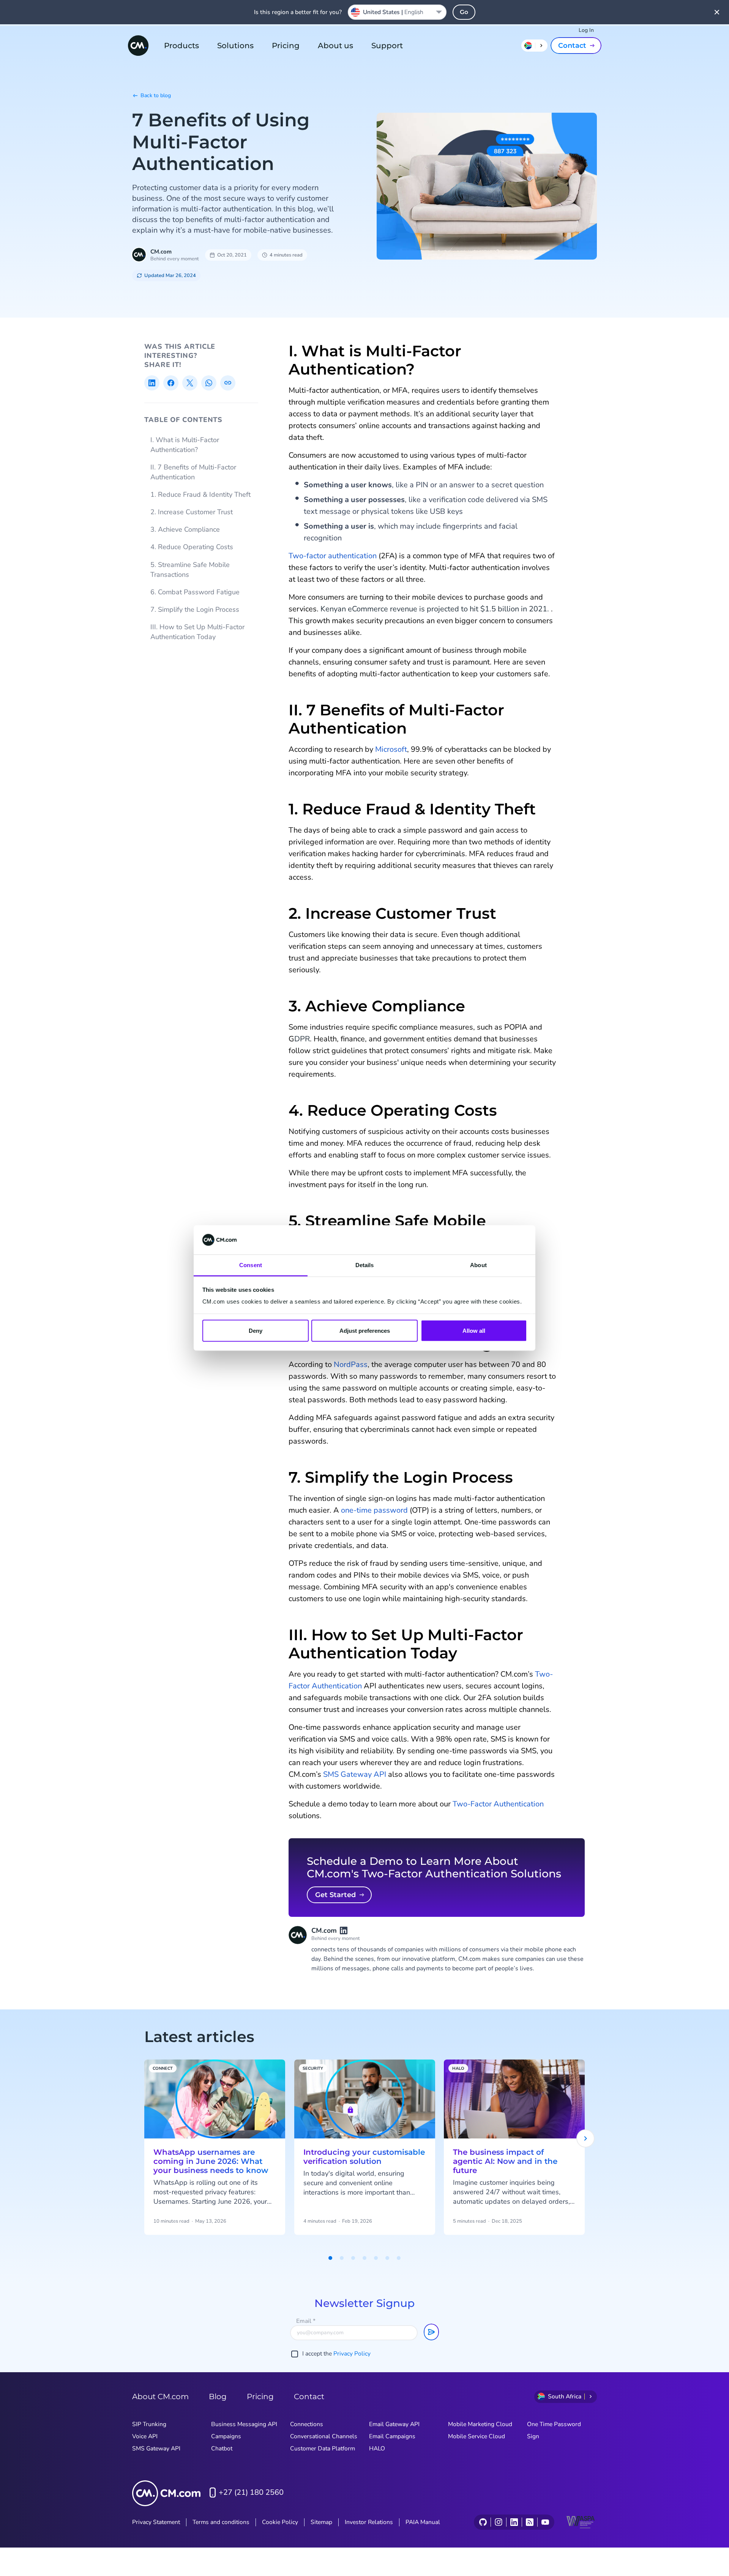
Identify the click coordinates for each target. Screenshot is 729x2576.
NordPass (351, 1364)
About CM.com (160, 2396)
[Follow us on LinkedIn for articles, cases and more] (514, 2522)
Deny (256, 1331)
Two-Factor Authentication (498, 1804)
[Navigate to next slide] (585, 2138)
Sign (533, 2436)
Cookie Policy (280, 2522)
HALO (377, 2448)
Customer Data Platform (323, 2448)
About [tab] (478, 1265)
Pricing (286, 46)
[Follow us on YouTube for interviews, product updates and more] (545, 2522)
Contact (572, 46)
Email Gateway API (394, 2424)
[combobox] (397, 12)
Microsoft (391, 749)
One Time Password (554, 2424)
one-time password (374, 1510)
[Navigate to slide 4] (364, 2258)
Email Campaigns (392, 2436)
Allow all (474, 1331)
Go (464, 12)
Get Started (335, 1895)
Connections (307, 2424)
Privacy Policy (352, 2354)
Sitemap (321, 2522)
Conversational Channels (324, 2436)
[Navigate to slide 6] (387, 2258)
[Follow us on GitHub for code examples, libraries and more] (483, 2522)
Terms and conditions (221, 2522)
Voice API (145, 2436)
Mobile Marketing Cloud (480, 2424)
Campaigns (226, 2436)
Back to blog (156, 95)
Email (306, 2321)
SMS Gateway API (355, 1774)
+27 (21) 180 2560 (251, 2492)
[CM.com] (138, 46)
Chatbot (222, 2448)
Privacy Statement (156, 2522)
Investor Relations (369, 2522)
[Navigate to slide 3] (353, 2258)
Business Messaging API (244, 2424)
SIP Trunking (149, 2424)
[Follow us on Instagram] (498, 2522)
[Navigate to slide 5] (376, 2258)
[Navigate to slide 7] (399, 2258)
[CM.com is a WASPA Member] (582, 2522)
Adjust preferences (365, 1331)
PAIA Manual (423, 2522)
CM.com (161, 252)
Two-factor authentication (333, 556)
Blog (218, 2396)
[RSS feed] (529, 2522)
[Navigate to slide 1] (330, 2258)
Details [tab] (365, 1265)
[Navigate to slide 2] (342, 2258)
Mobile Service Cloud (477, 2436)
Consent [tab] (251, 1265)
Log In (586, 30)
